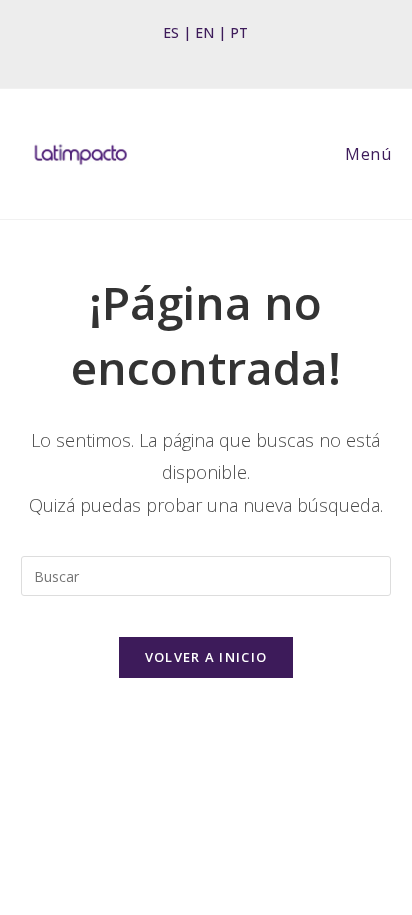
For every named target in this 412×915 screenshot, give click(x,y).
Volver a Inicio (206, 657)
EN (204, 32)
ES (171, 32)
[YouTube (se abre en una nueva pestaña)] (231, 54)
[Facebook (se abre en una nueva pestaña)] (174, 54)
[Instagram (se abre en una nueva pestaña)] (200, 54)
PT (239, 32)
